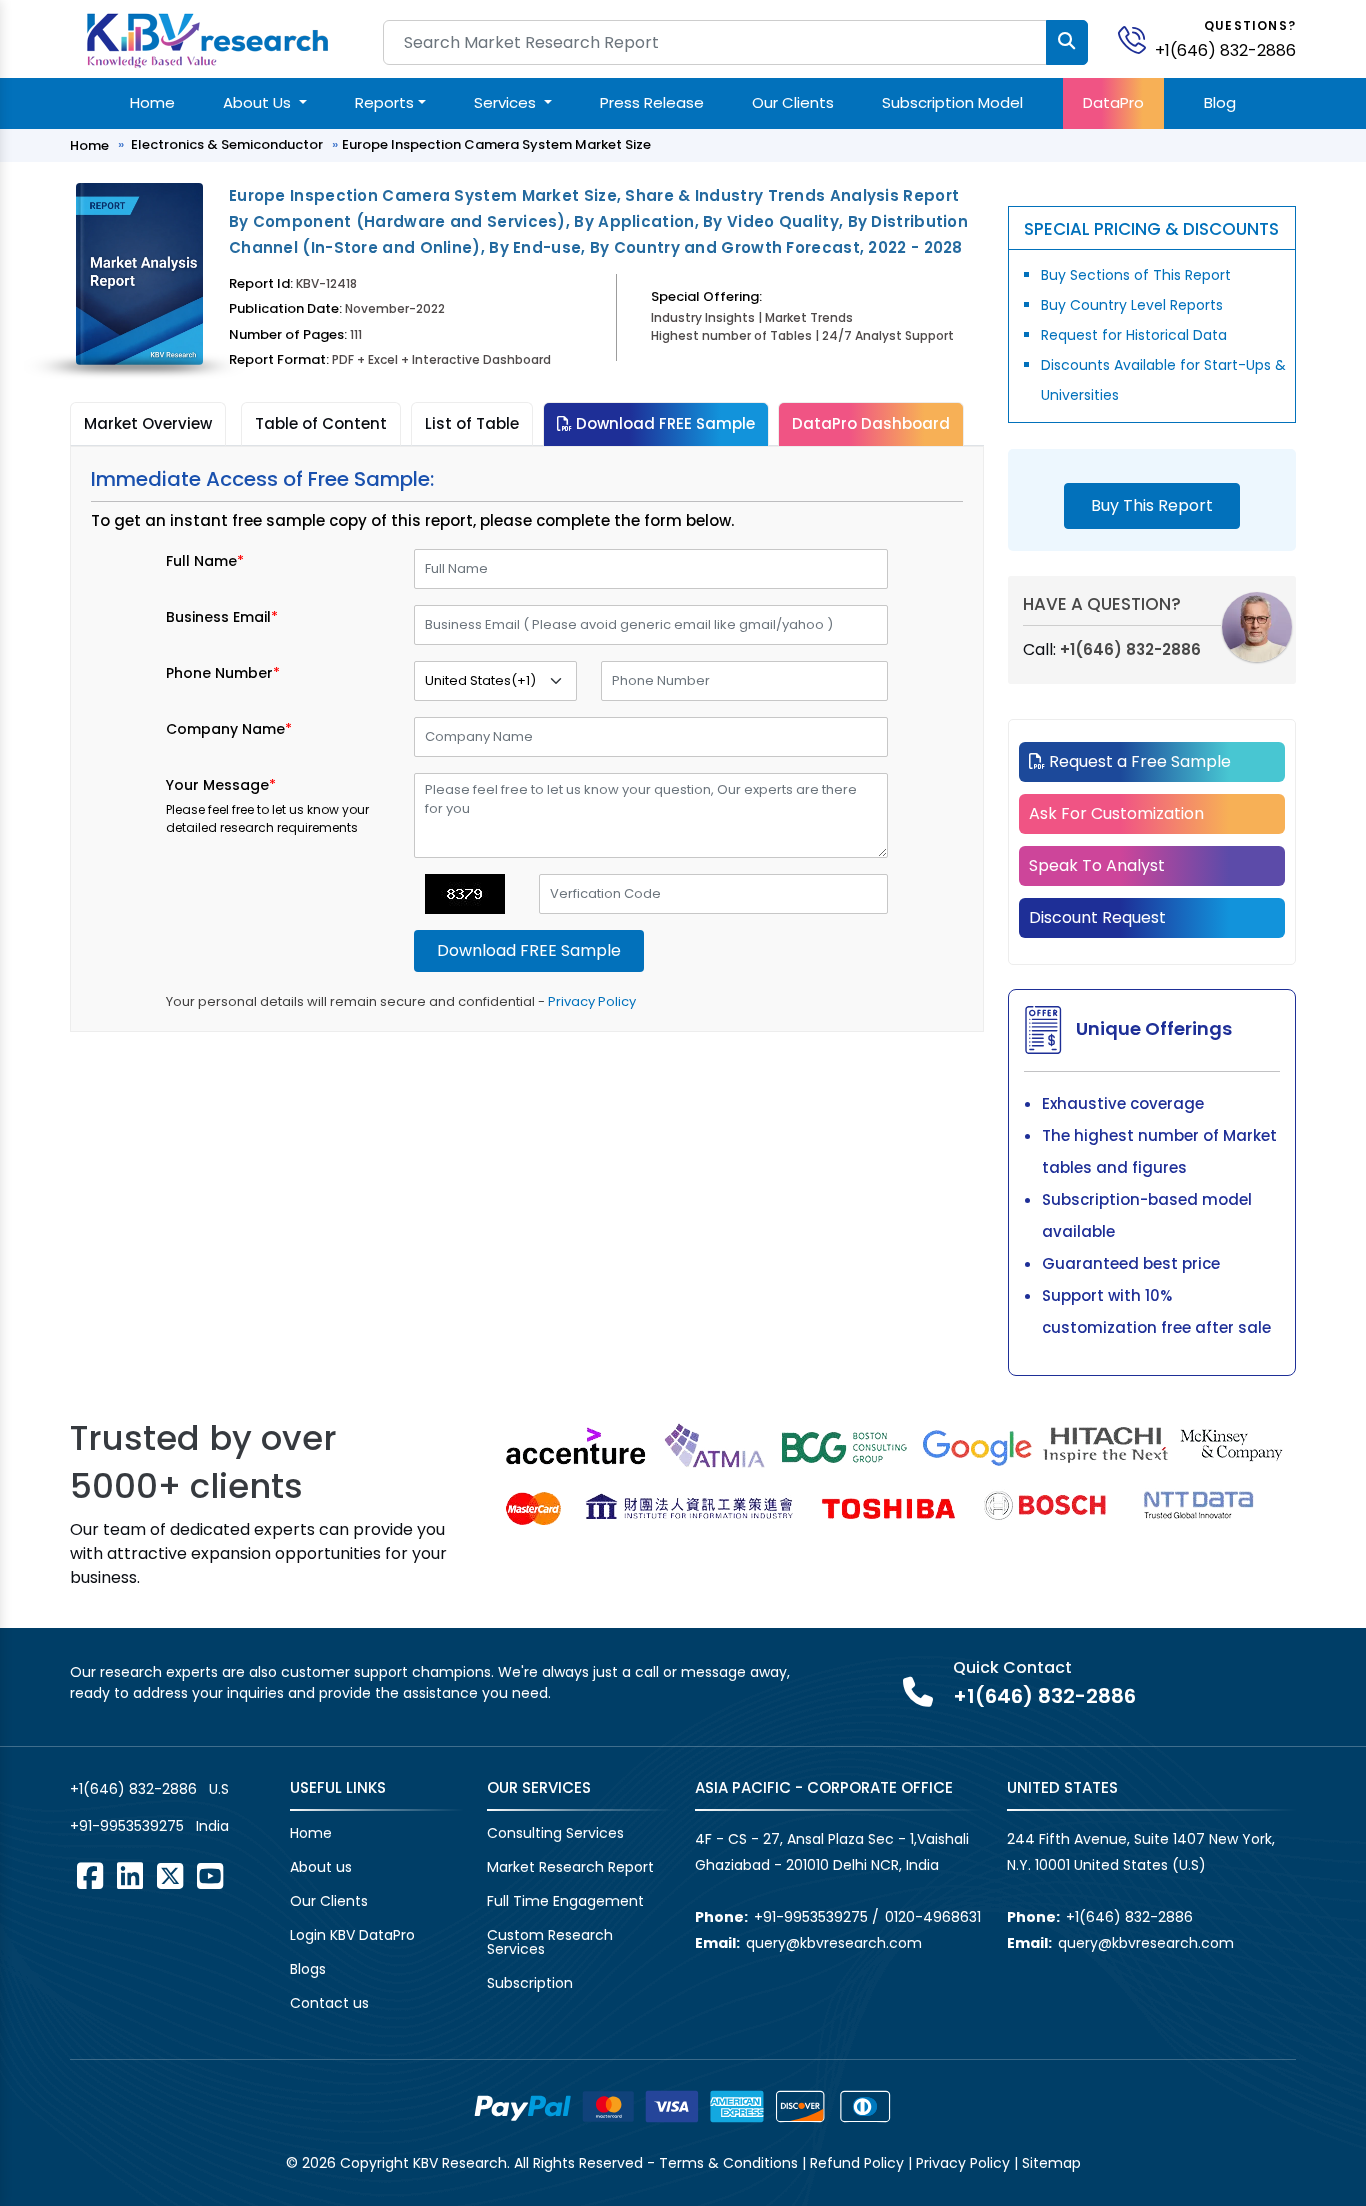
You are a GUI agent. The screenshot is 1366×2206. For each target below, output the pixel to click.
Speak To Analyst (1097, 865)
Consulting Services (555, 1833)
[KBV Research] (207, 38)
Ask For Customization (1116, 813)
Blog (1220, 102)
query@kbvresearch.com (834, 1943)
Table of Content (321, 423)
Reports (384, 102)
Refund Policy (857, 2163)
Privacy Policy (592, 1001)
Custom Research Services (550, 1942)
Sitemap (1051, 2163)
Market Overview (148, 423)
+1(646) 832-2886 (1225, 50)
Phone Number (223, 673)
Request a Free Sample (1138, 761)
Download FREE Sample (663, 423)
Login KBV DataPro (352, 1935)
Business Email (222, 617)
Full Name (205, 561)
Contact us (329, 2003)
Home (152, 102)
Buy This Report (1152, 505)
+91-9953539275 (127, 1826)
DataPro (1113, 102)
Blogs (308, 1969)
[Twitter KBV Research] (170, 1876)
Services (507, 102)
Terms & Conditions (728, 2163)
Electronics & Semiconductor (227, 144)
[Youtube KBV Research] (210, 1876)
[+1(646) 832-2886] (1140, 38)
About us (321, 1867)
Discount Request (1097, 917)
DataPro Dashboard (871, 423)
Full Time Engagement (565, 1901)
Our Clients (793, 102)
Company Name (229, 729)
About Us (259, 102)
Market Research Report (570, 1867)
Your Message (221, 785)
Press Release (652, 102)
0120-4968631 (933, 1917)
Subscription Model (952, 102)
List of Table (472, 423)
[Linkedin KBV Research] (130, 1876)
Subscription (530, 1983)
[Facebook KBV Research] (90, 1876)
